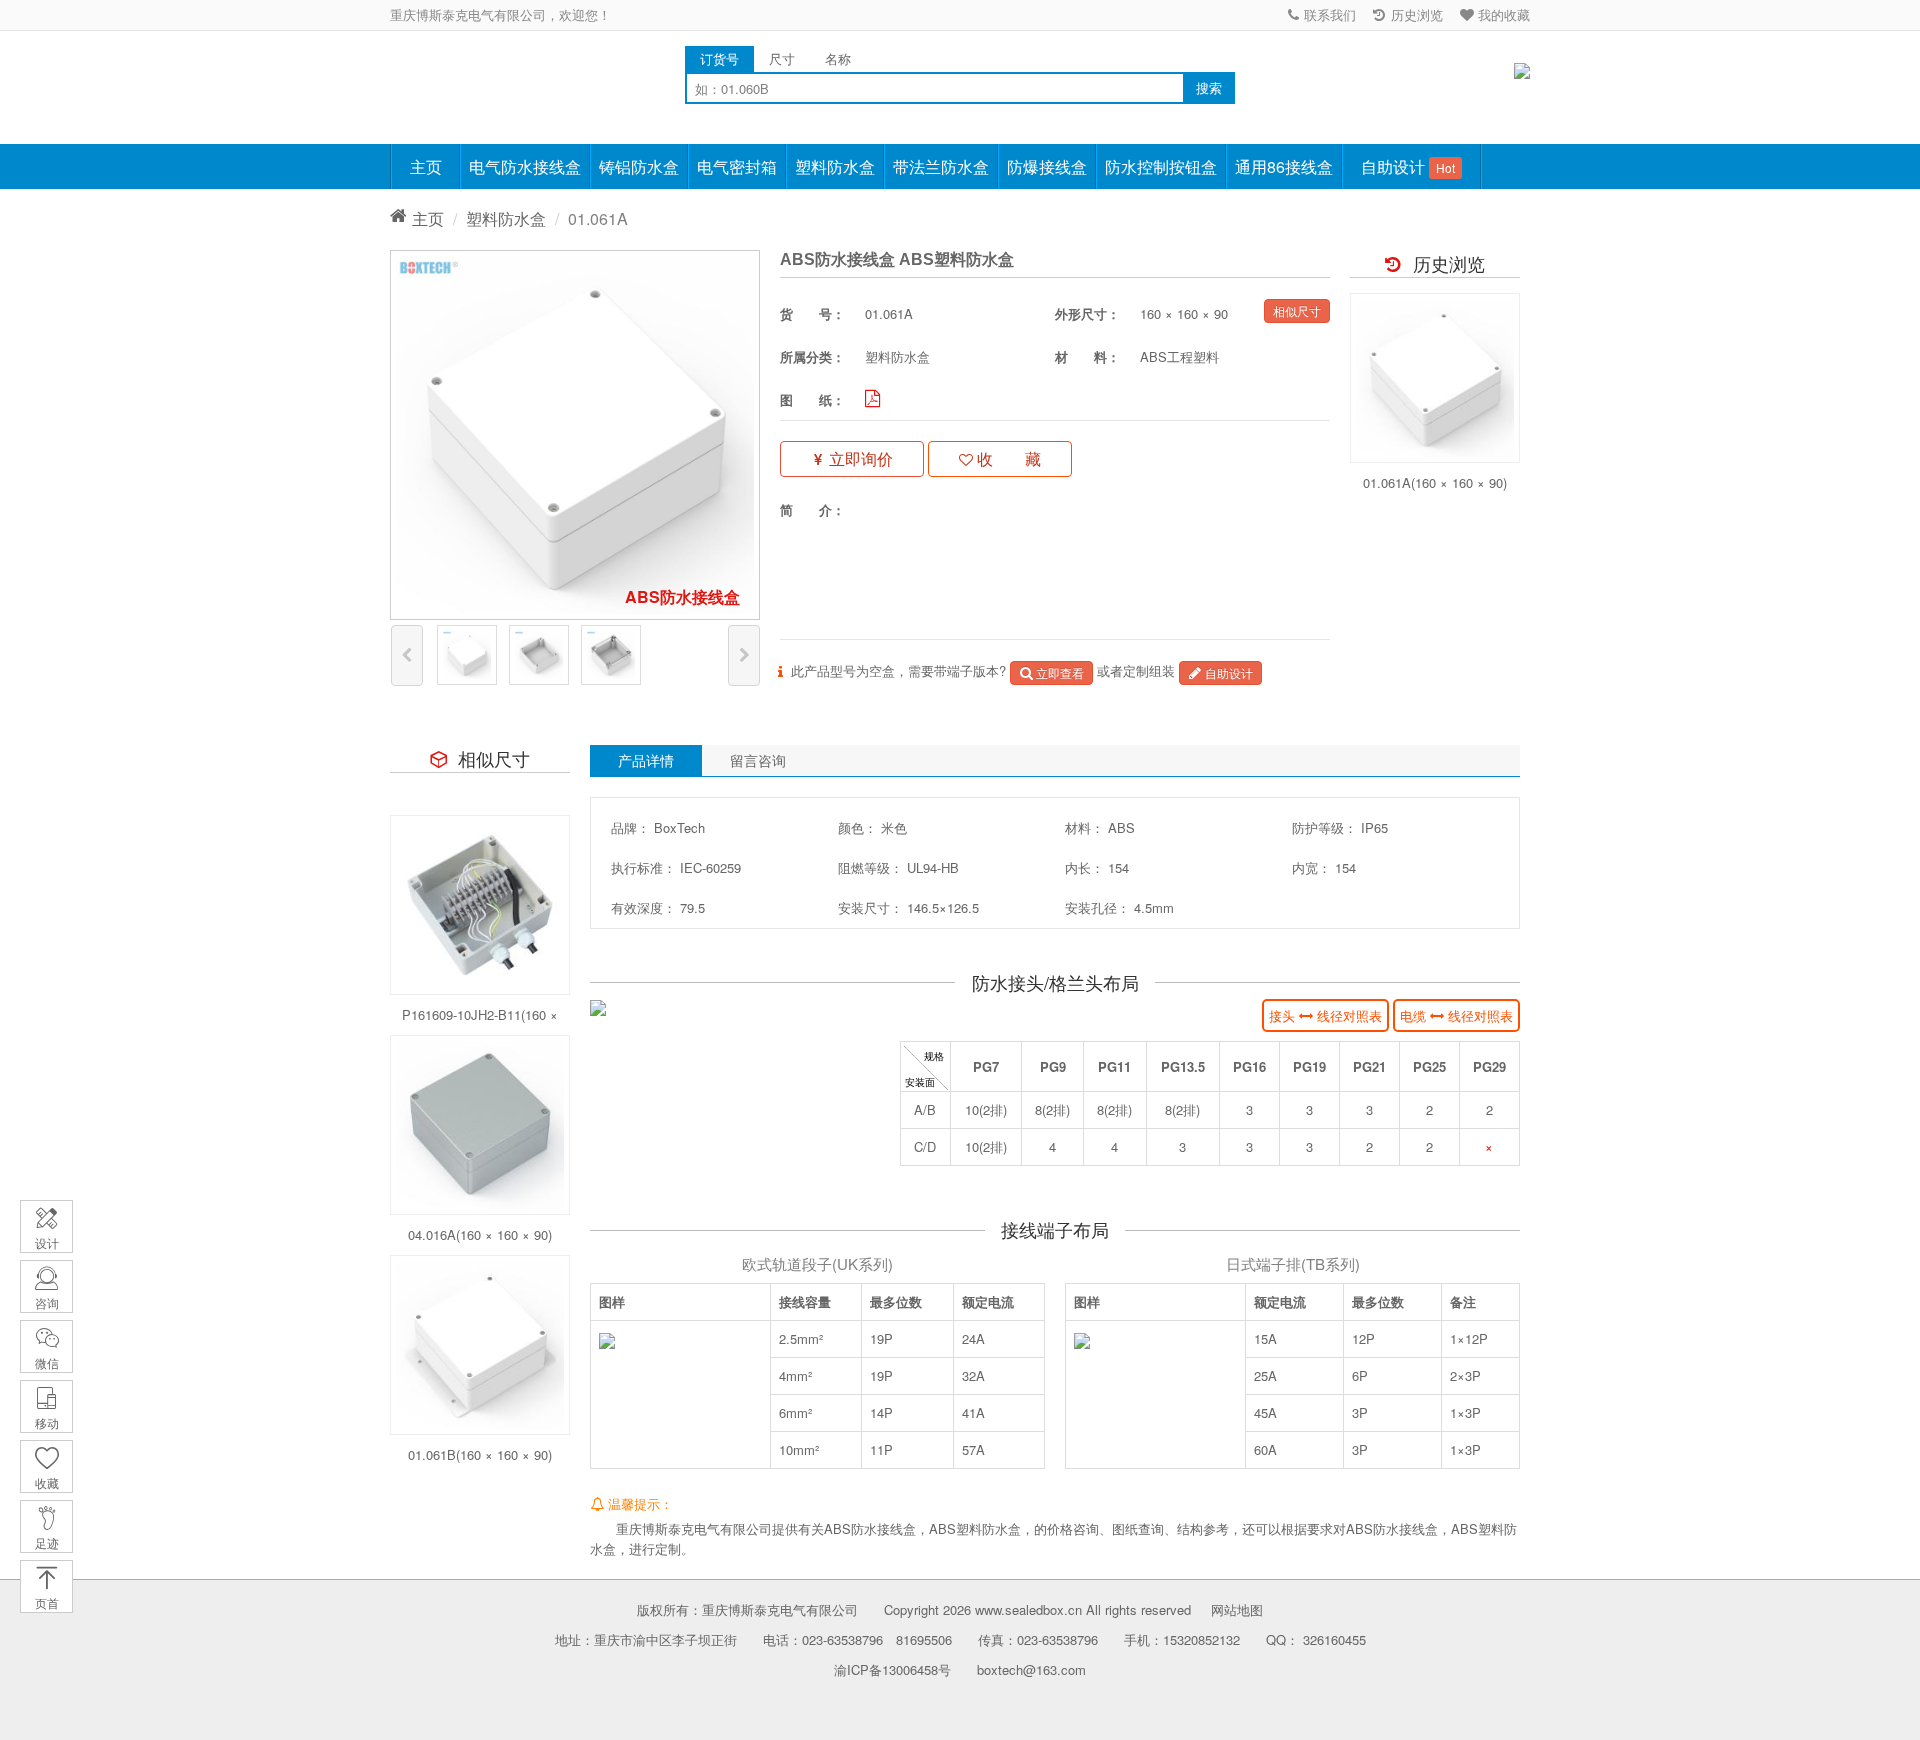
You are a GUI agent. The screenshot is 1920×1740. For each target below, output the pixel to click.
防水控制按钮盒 (1161, 166)
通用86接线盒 (1284, 166)
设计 (47, 1242)
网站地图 (1237, 1609)
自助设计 (1408, 166)
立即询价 (859, 458)
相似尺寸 (1297, 310)
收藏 (47, 1482)
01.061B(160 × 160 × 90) (480, 1454)
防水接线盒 (460, 79)
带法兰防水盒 (941, 166)
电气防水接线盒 (525, 166)
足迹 (47, 1542)
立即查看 (1058, 672)
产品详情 (646, 760)
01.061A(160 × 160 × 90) (1435, 482)
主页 (426, 166)
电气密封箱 (737, 166)
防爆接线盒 (1047, 166)
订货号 (719, 58)
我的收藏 (1502, 14)
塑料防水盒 (835, 166)
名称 (838, 58)
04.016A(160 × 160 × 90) (480, 1234)
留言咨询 (758, 760)
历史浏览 (1415, 14)
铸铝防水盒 (639, 166)
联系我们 (1328, 14)
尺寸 (782, 58)
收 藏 (1007, 458)
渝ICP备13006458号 (892, 1669)
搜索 (1209, 87)
